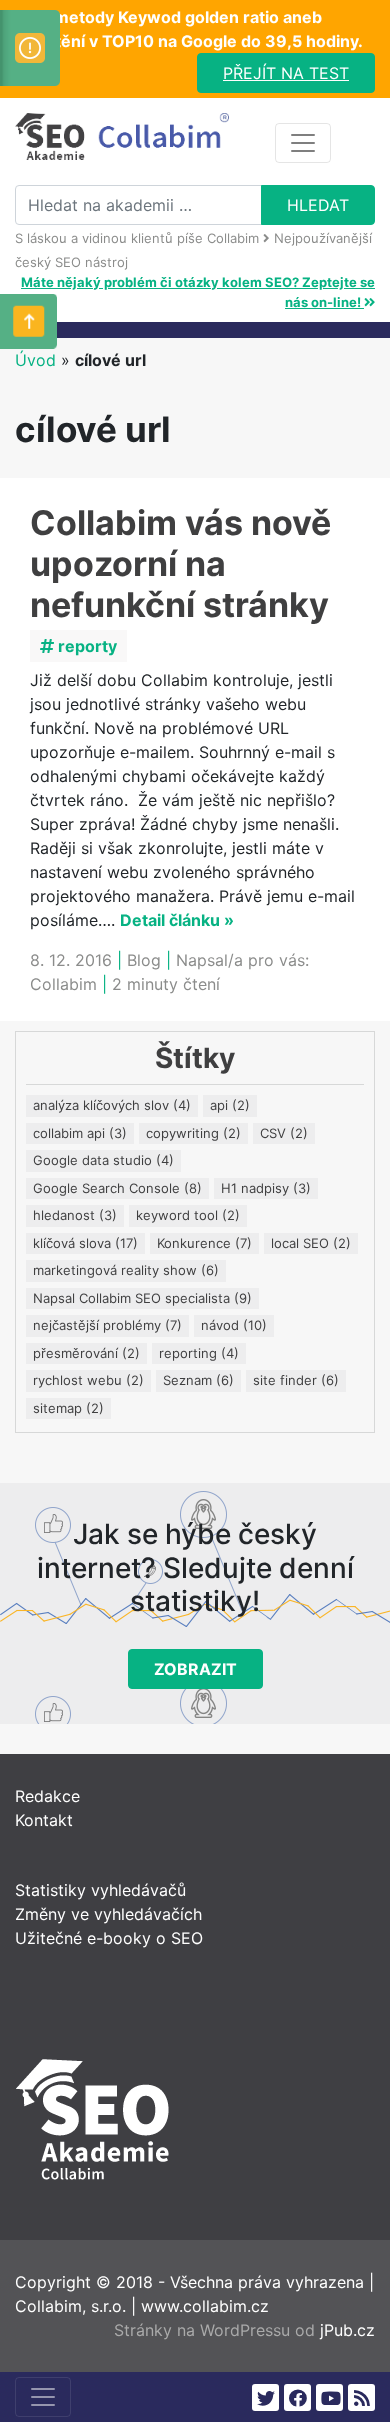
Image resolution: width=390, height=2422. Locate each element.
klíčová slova (85, 1243)
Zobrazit (195, 1669)
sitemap (68, 1408)
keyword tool (188, 1215)
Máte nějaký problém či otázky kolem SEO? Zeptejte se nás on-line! (198, 292)
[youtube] (329, 2397)
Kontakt (44, 1820)
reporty (85, 646)
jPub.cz (347, 2330)
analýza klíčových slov (112, 1105)
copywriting (193, 1133)
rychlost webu (88, 1380)
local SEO (311, 1243)
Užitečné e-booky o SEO (109, 1938)
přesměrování (86, 1353)
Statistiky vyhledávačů (100, 1890)
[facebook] (297, 2397)
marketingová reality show (126, 1270)
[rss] (361, 2397)
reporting (199, 1353)
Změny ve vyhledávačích (108, 1914)
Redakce (47, 1796)
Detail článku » (177, 920)
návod (234, 1325)
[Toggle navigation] (303, 143)
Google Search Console (117, 1188)
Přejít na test (286, 73)
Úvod (35, 360)
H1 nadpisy (266, 1188)
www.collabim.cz (205, 2306)
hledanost (75, 1215)
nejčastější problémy (107, 1325)
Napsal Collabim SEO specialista (142, 1298)
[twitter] (265, 2397)
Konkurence (204, 1243)
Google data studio (103, 1160)
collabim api (80, 1133)
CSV (284, 1133)
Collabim (63, 984)
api (230, 1105)
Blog (144, 960)
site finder (296, 1380)
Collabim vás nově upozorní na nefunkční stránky (180, 563)
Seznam (198, 1380)
